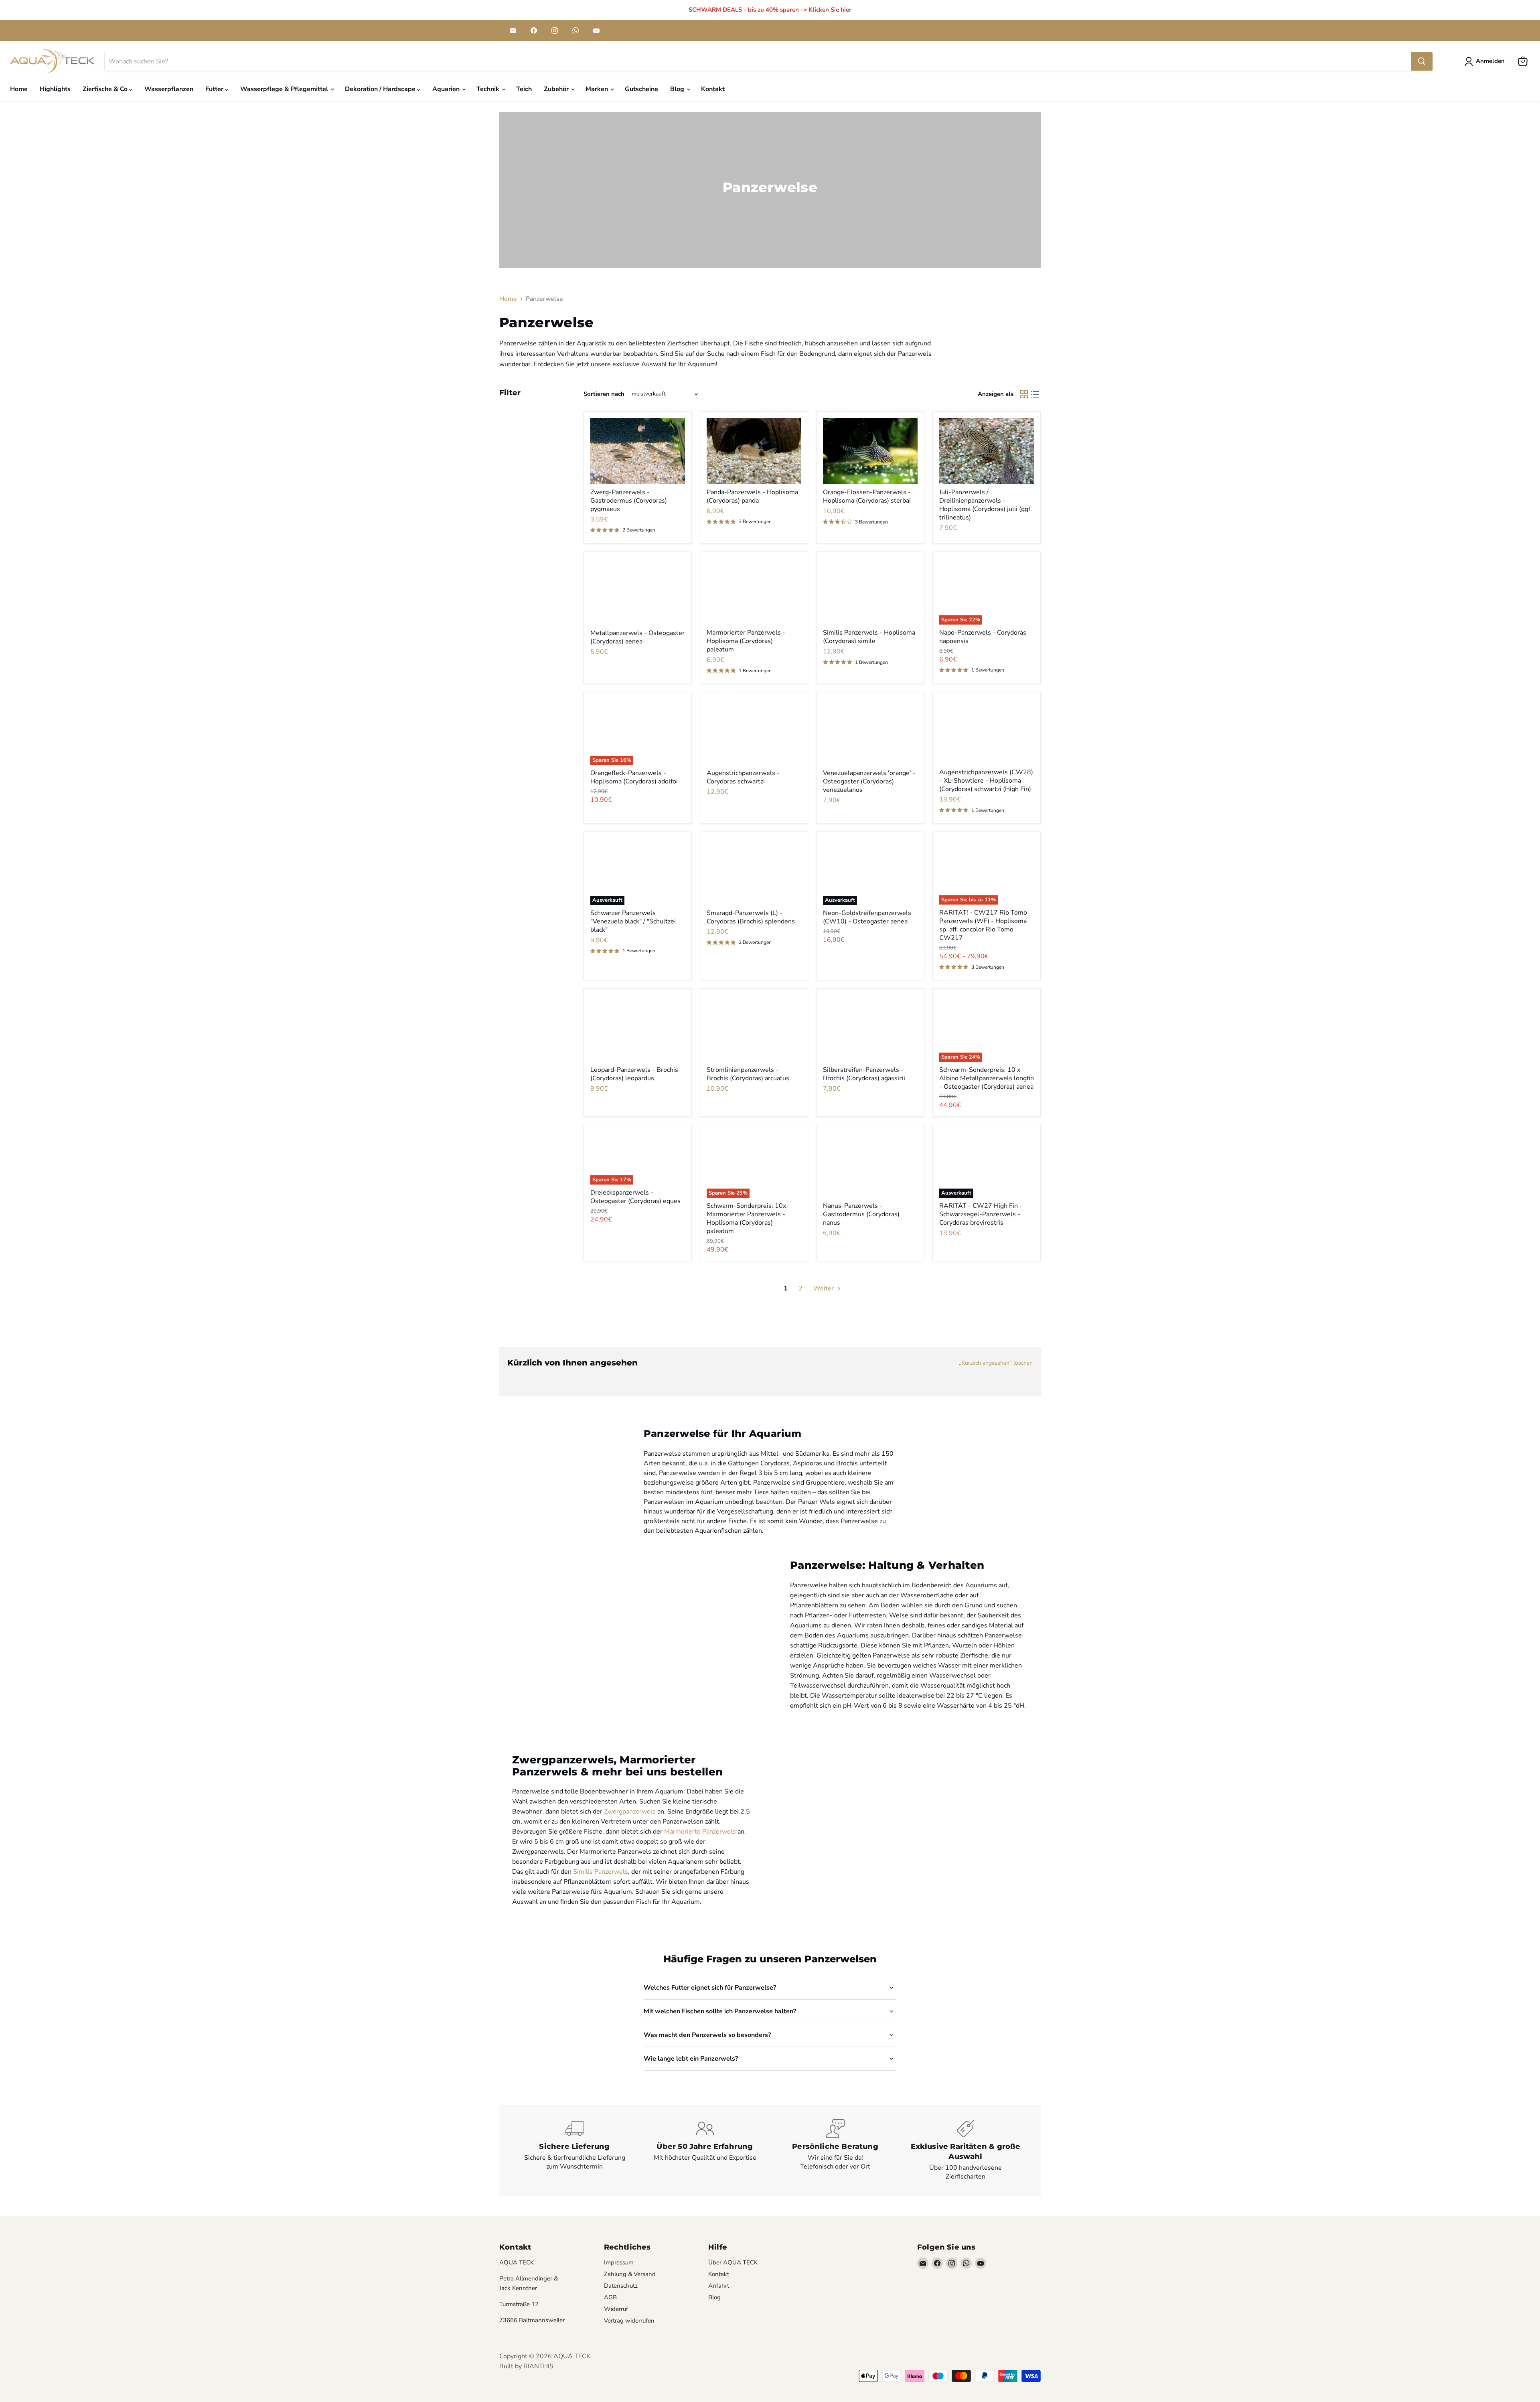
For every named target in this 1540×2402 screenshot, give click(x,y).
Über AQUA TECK (733, 2262)
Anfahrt (719, 2286)
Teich (524, 89)
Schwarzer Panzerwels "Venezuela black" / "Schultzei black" (633, 921)
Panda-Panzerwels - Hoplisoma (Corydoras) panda (752, 496)
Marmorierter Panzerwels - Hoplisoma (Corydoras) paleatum (746, 641)
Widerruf (616, 2309)
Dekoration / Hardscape (381, 89)
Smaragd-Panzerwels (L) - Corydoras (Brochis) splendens (751, 917)
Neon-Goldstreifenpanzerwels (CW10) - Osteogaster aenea (867, 917)
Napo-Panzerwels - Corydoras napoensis (983, 637)
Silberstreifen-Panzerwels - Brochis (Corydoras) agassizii (864, 1074)
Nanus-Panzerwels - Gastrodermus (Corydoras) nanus (861, 1214)
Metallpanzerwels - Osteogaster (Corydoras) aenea (637, 637)
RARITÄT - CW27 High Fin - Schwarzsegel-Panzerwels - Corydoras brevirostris (981, 1214)
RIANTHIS (538, 2366)
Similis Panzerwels (601, 1872)
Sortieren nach (604, 394)
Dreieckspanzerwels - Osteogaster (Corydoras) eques (635, 1197)
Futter (215, 89)
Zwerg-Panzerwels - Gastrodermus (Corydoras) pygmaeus (629, 501)
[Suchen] (1422, 61)
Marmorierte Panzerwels (700, 1832)
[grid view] (1024, 394)
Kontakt (713, 89)
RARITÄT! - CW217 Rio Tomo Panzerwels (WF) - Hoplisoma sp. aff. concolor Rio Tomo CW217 (983, 925)
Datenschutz (621, 2286)
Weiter (824, 1288)
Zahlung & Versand (630, 2274)
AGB (610, 2297)
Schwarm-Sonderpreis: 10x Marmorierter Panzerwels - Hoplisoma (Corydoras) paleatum (746, 1218)
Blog (678, 89)
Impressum (619, 2262)
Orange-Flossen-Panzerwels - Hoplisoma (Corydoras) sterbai (867, 496)
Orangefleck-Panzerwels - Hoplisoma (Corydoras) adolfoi (634, 777)
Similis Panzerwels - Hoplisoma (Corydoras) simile (869, 637)
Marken (598, 89)
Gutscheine (641, 89)
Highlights (55, 89)
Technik (489, 89)
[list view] (1035, 394)
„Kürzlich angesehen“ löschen (996, 1363)
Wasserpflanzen (169, 89)
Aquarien (447, 89)
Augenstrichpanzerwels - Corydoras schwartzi (743, 777)
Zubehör (557, 89)
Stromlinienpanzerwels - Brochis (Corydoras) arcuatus (748, 1074)
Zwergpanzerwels (630, 1812)
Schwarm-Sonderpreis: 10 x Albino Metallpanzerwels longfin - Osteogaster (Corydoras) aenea (987, 1078)
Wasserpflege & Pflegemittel (285, 89)
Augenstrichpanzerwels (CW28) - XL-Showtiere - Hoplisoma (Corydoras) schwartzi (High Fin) (986, 781)
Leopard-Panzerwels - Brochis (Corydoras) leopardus (634, 1074)
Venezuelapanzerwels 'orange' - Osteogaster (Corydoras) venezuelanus (869, 781)
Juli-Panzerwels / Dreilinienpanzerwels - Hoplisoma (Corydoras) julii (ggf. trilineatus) (986, 505)
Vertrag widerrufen (629, 2321)
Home (19, 89)
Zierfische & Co (106, 89)
